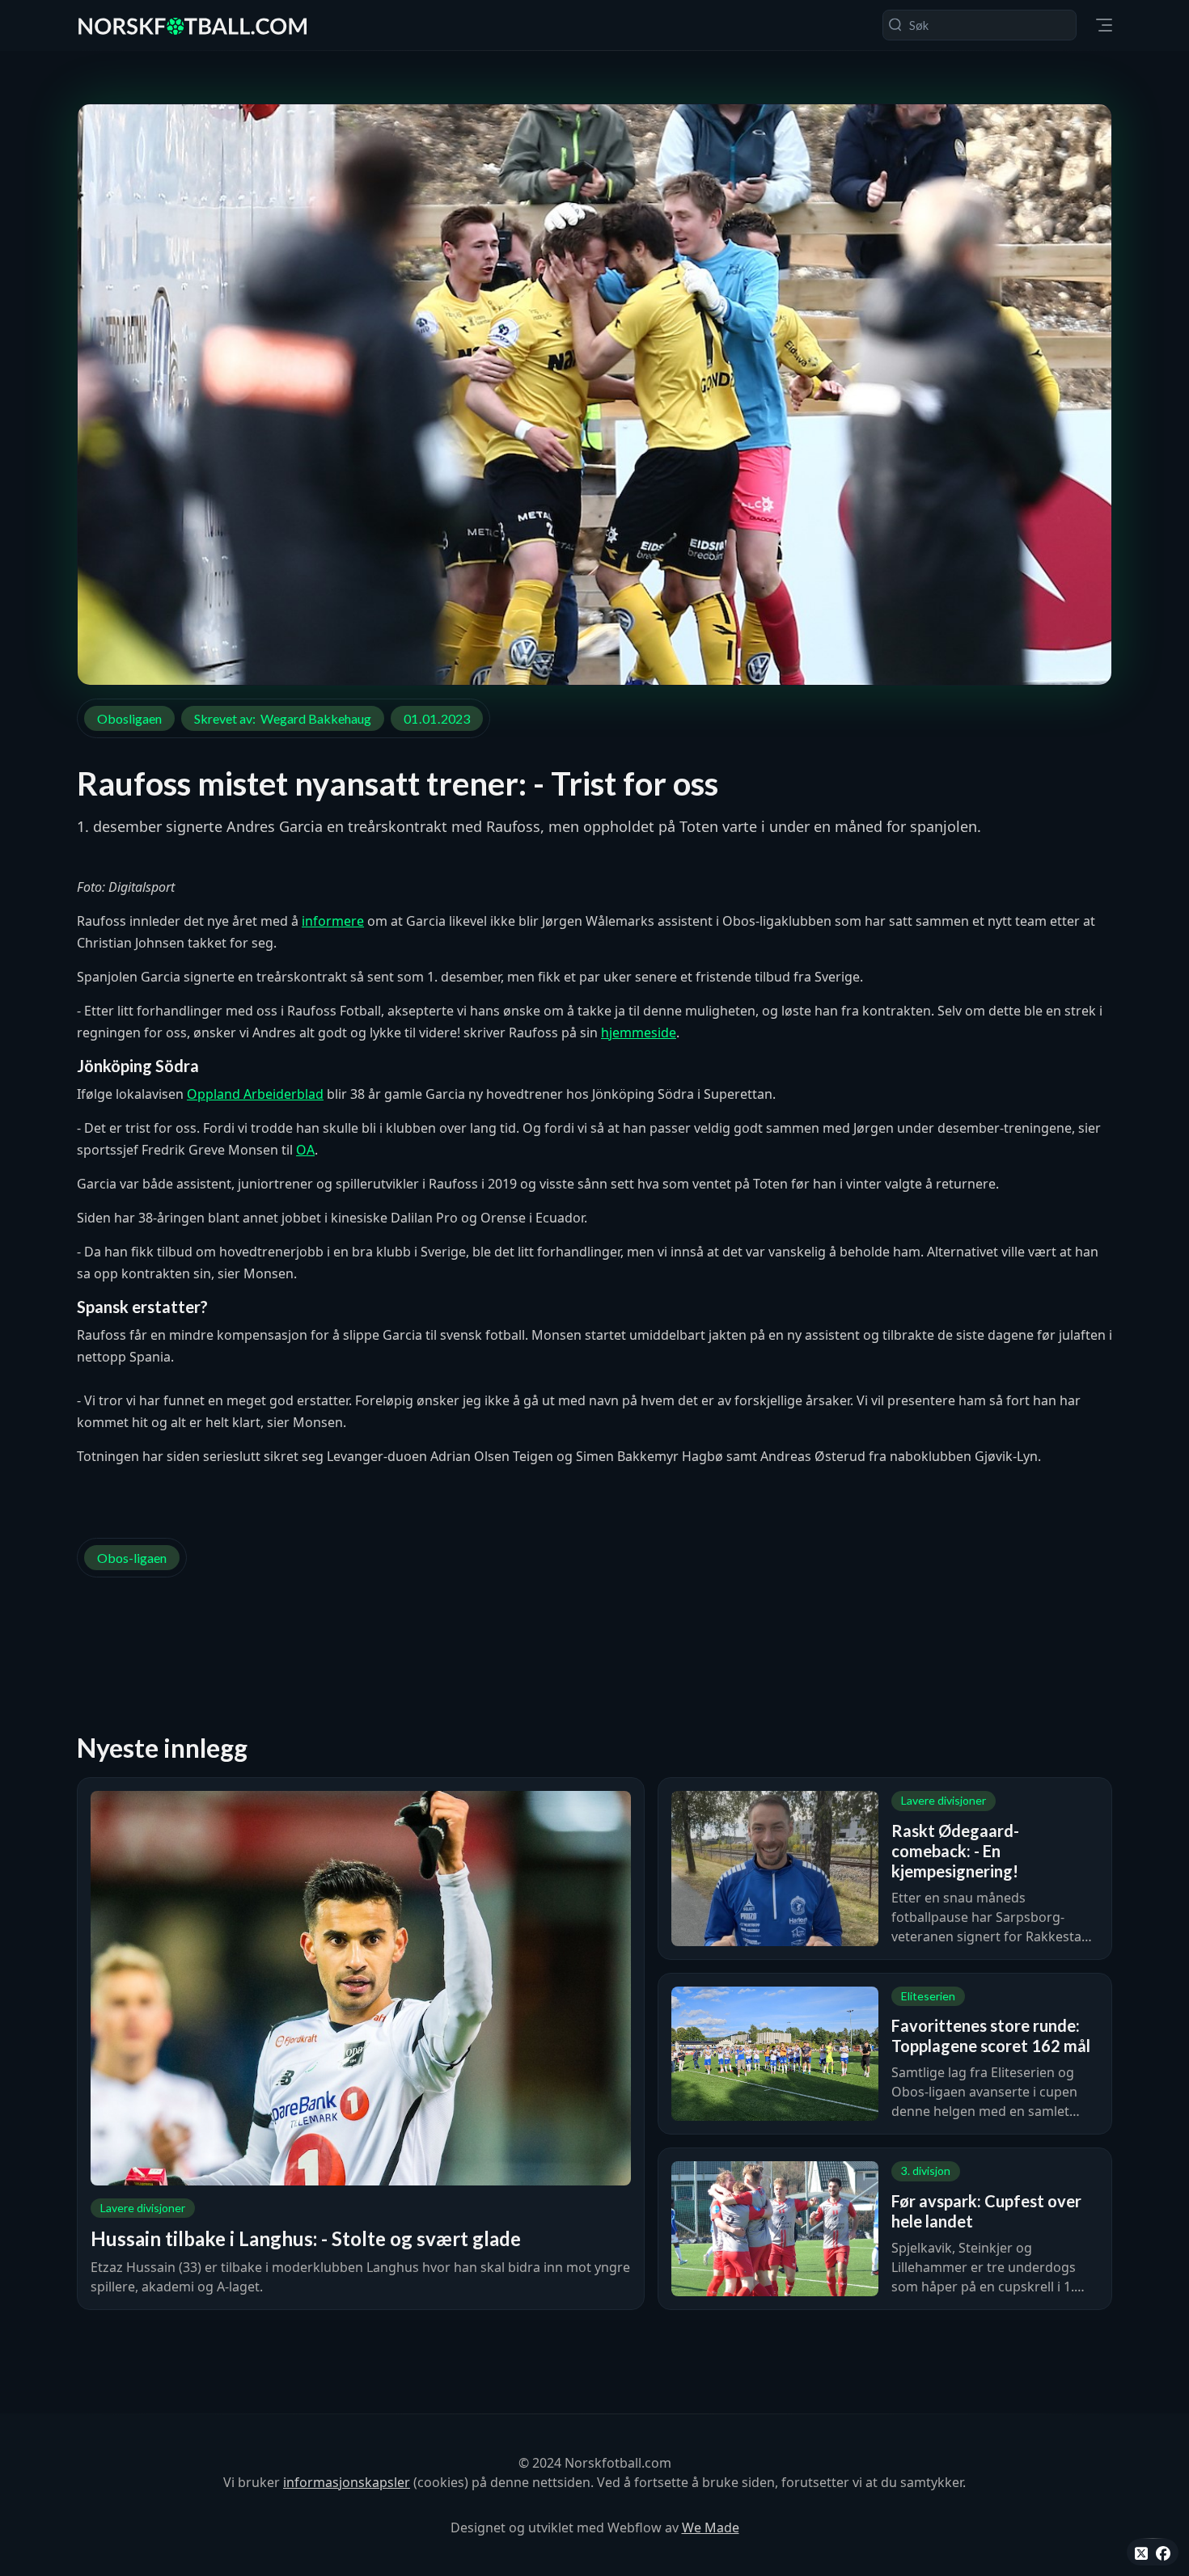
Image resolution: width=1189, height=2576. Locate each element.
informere (333, 921)
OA (305, 1150)
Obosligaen (129, 718)
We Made (711, 2527)
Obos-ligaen (132, 1558)
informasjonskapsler (347, 2482)
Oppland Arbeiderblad (255, 1094)
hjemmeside (639, 1033)
